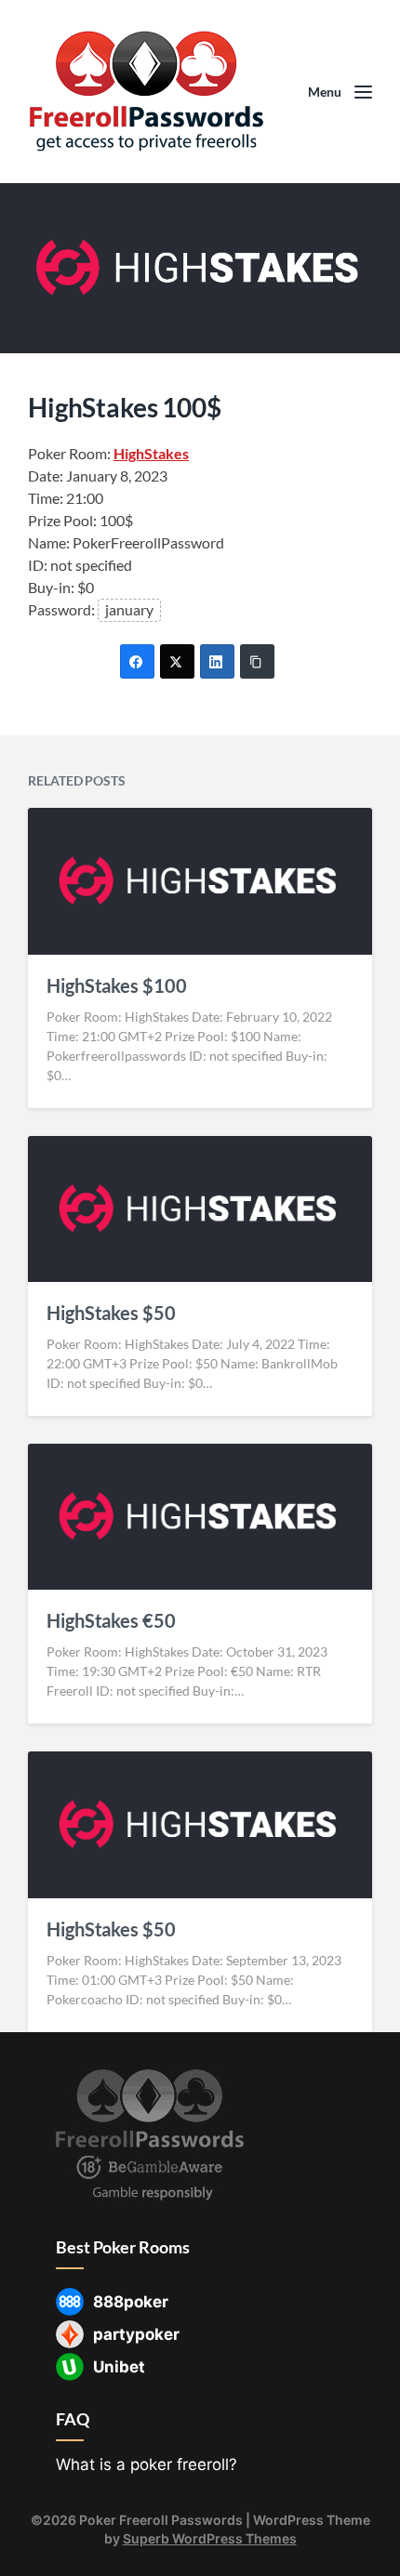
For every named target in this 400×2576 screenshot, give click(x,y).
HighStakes (151, 453)
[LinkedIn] (217, 661)
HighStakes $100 (117, 985)
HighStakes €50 (111, 1620)
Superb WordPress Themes (210, 2538)
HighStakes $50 (111, 1313)
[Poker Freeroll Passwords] (153, 92)
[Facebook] (137, 661)
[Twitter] (177, 661)
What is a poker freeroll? (147, 2464)
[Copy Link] (257, 661)
